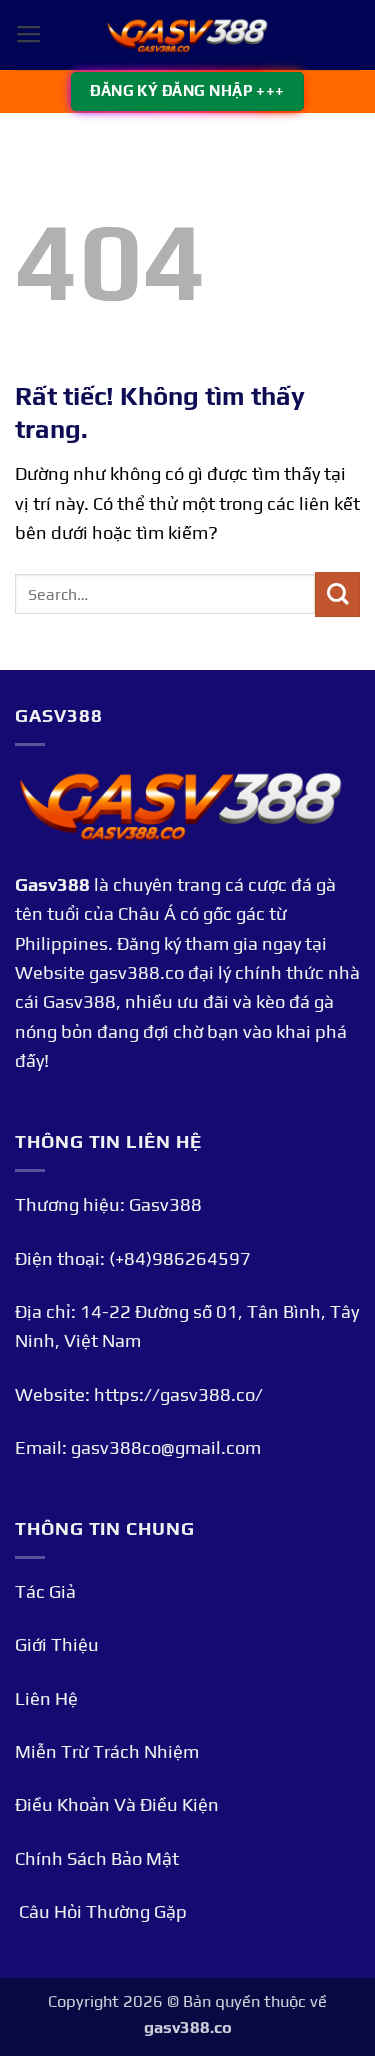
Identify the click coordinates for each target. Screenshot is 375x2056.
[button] (29, 35)
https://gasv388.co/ (178, 1394)
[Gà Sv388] (188, 35)
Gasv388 (52, 884)
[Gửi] (337, 594)
